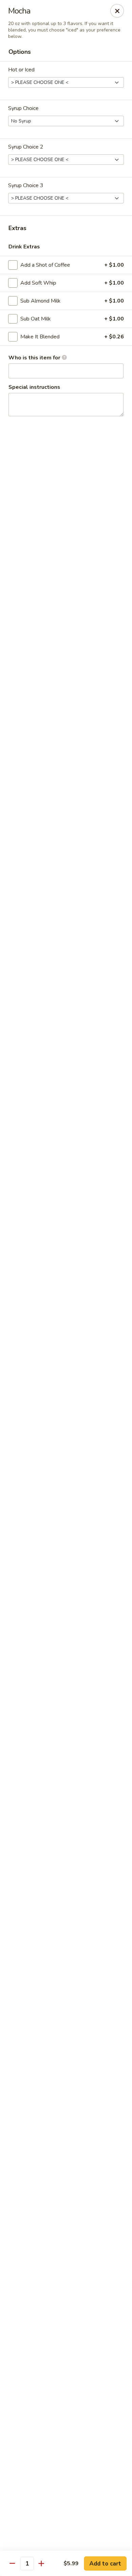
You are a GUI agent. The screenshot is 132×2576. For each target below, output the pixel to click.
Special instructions (34, 387)
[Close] (117, 11)
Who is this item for (35, 358)
